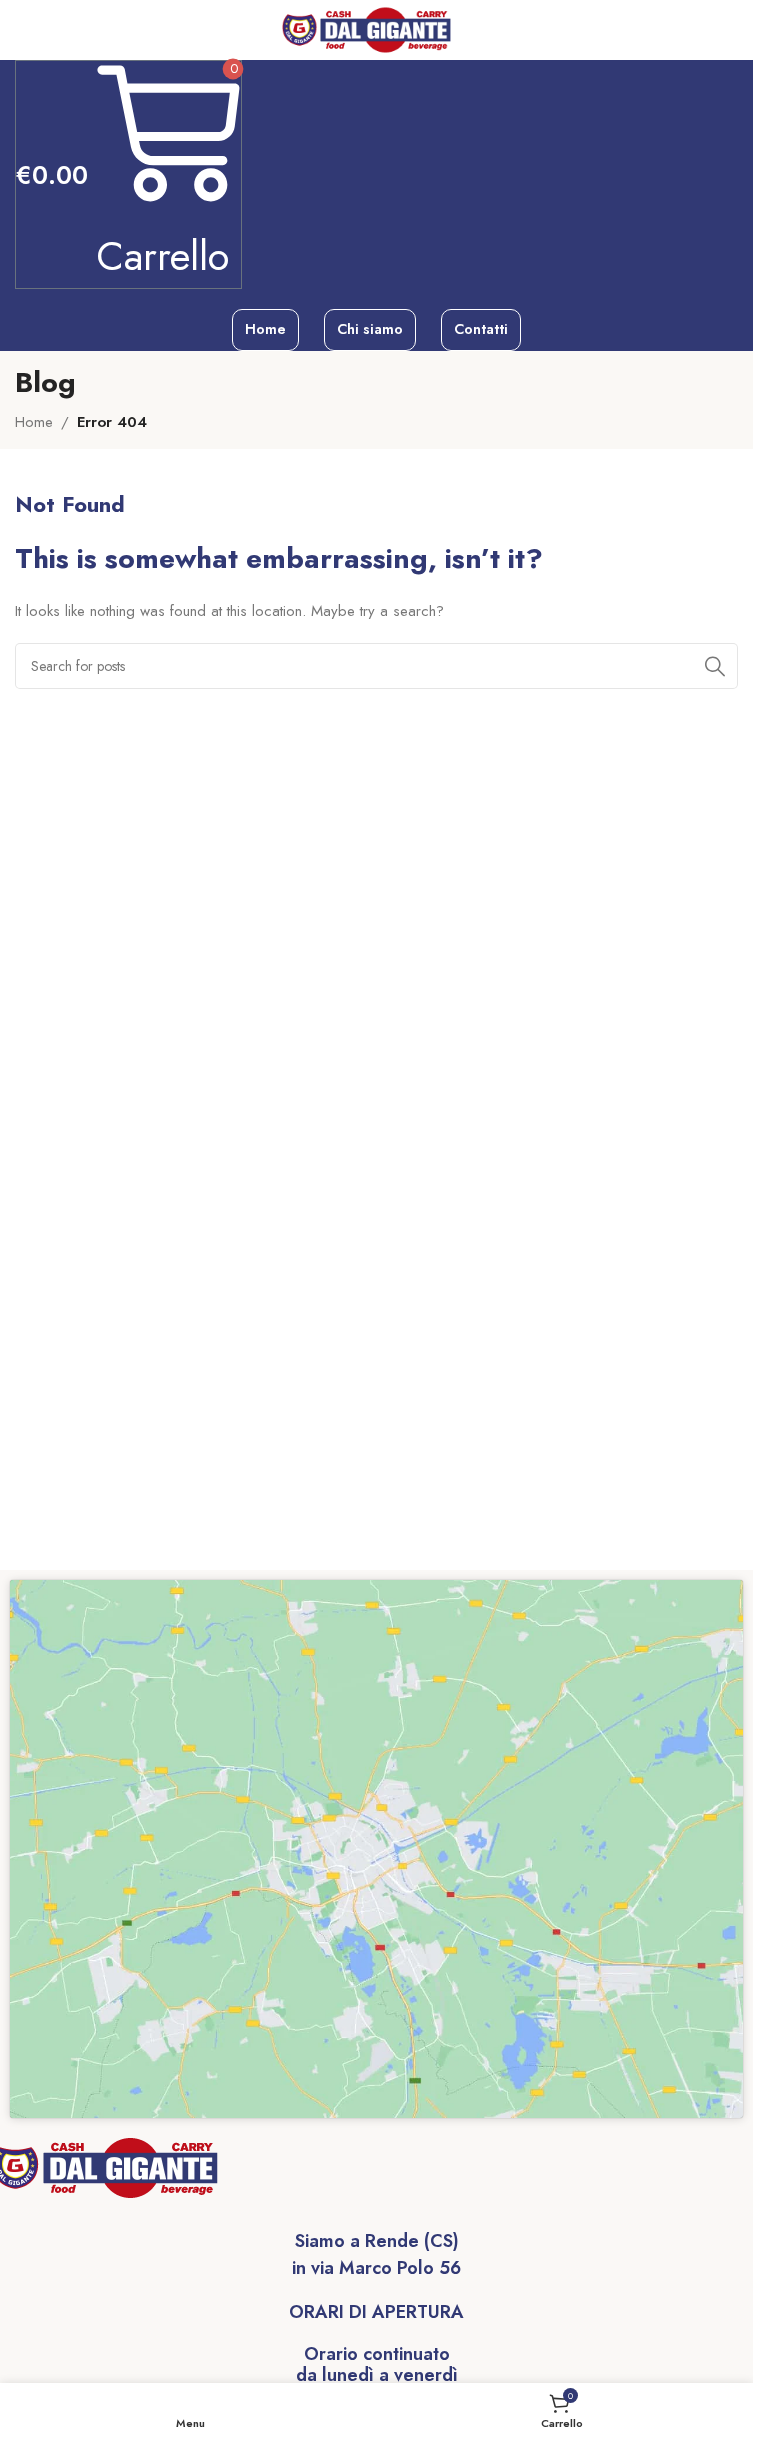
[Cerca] (715, 666)
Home (34, 422)
